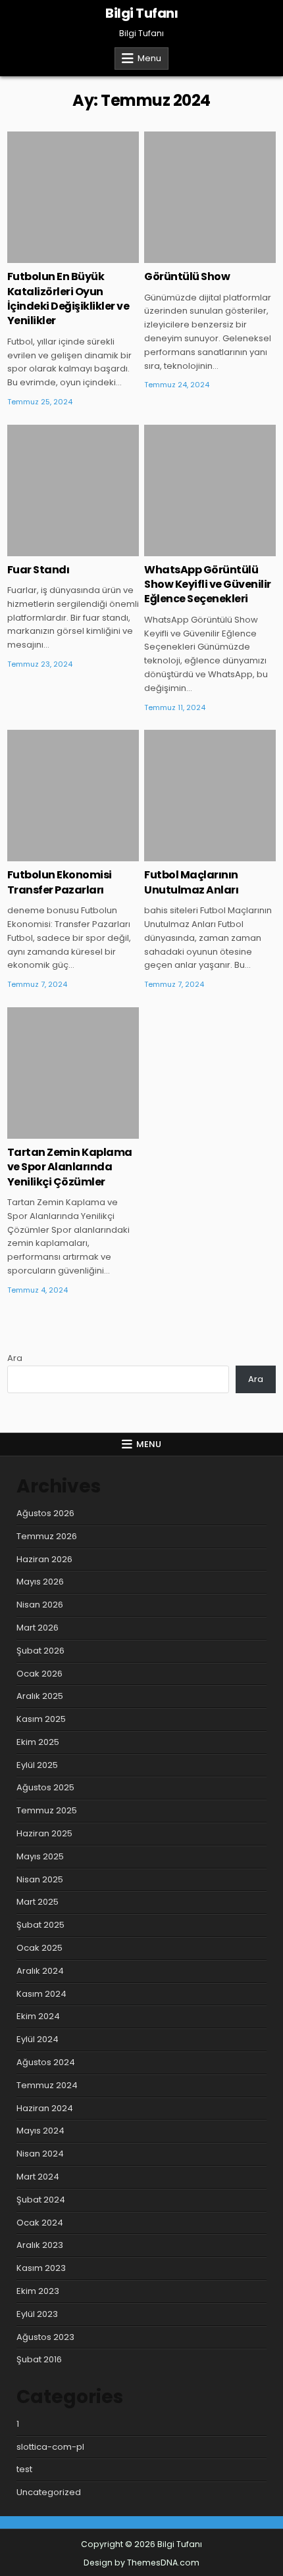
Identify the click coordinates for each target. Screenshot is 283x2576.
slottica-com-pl (50, 2447)
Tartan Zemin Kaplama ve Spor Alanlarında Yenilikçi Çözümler (70, 1167)
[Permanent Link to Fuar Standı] (73, 490)
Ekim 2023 (38, 2291)
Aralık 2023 (40, 2245)
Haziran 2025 (44, 1833)
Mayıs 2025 (40, 1856)
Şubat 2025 (40, 1925)
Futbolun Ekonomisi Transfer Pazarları (60, 882)
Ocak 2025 (39, 1948)
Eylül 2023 (37, 2314)
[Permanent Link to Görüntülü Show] (210, 197)
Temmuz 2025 (47, 1810)
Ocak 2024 (40, 2223)
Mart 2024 (38, 2177)
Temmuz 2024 (47, 2085)
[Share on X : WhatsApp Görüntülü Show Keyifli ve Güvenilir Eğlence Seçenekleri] (191, 549)
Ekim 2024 (38, 2016)
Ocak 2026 (39, 1674)
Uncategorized (73, 174)
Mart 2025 (38, 1902)
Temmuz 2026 (47, 1536)
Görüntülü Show (187, 276)
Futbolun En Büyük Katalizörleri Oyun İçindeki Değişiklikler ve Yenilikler (68, 298)
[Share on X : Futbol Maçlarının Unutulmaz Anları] (191, 854)
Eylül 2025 (37, 1765)
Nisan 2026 (40, 1605)
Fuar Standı (39, 570)
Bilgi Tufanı (141, 13)
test (24, 2469)
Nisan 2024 (40, 2154)
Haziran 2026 (44, 1559)
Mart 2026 (38, 1628)
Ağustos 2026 (45, 1513)
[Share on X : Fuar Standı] (53, 549)
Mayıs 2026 (40, 1582)
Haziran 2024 (45, 2108)
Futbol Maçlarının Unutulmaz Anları (191, 882)
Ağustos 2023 (45, 2337)
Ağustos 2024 (46, 2062)
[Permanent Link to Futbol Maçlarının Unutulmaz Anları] (210, 796)
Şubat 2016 (39, 2359)
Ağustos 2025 (45, 1787)
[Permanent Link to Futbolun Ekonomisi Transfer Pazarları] (73, 796)
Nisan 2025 (40, 1879)
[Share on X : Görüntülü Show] (191, 256)
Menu (149, 58)
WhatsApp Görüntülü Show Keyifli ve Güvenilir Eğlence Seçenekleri (208, 584)
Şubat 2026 (40, 1651)
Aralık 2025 (40, 1696)
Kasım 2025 (41, 1719)
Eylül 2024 (38, 2039)
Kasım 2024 (41, 1994)
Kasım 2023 (41, 2268)
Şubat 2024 (41, 2200)
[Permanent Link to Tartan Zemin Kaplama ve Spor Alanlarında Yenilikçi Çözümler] (73, 1073)
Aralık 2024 (40, 1971)
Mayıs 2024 (40, 2131)
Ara (15, 1358)
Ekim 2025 (38, 1742)
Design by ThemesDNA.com (141, 2563)
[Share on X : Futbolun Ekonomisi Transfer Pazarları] (53, 854)
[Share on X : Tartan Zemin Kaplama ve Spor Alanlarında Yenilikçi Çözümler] (53, 1132)
